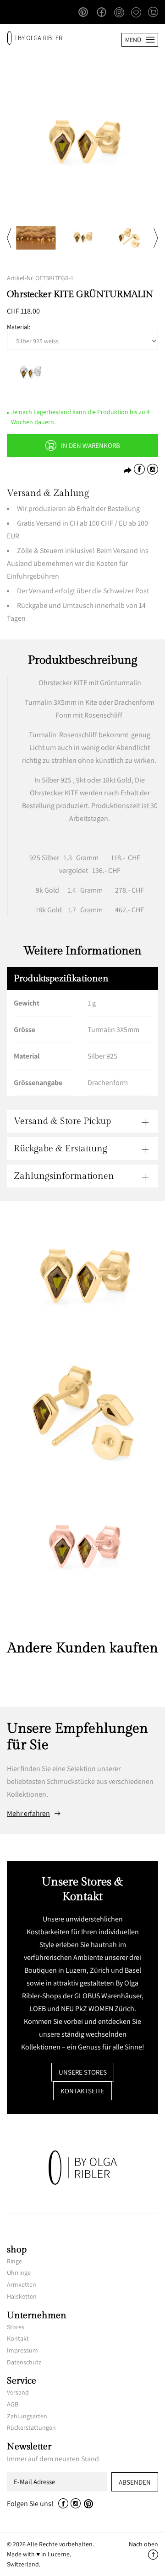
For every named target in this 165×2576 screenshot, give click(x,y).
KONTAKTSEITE (82, 2091)
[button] (153, 13)
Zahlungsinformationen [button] (64, 1176)
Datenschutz (24, 2362)
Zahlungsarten (27, 2416)
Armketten (22, 2284)
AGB (13, 2404)
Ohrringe (19, 2273)
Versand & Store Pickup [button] (62, 1121)
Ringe (14, 2261)
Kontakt (18, 2338)
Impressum (22, 2350)
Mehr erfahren (28, 1814)
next (156, 238)
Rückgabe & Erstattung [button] (60, 1149)
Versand (18, 2392)
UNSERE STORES (83, 2072)
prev (9, 238)
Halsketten (22, 2296)
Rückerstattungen (31, 2427)
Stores (16, 2327)
